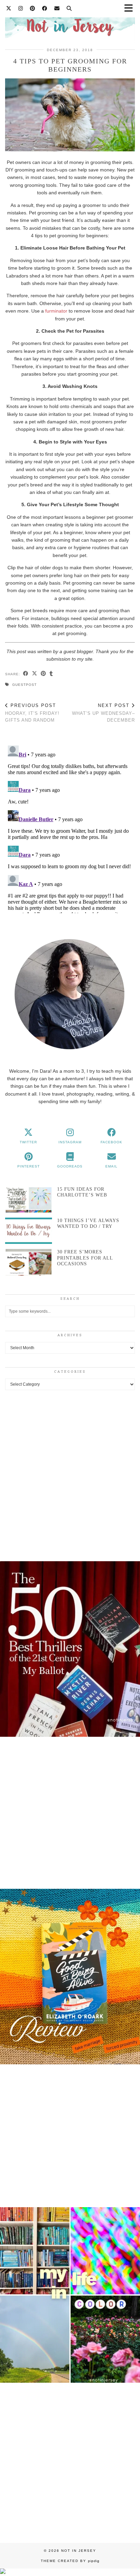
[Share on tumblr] (51, 674)
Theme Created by (70, 2561)
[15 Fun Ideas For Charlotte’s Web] (29, 1199)
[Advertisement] (70, 1474)
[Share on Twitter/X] (35, 674)
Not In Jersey (79, 2551)
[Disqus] (70, 828)
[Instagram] (21, 8)
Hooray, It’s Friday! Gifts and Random (32, 713)
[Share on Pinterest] (43, 674)
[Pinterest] (33, 8)
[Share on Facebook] (26, 674)
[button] (70, 1655)
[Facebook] (45, 8)
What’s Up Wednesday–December (103, 713)
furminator (56, 311)
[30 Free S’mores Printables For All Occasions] (29, 1262)
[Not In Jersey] (70, 23)
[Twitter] (9, 8)
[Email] (57, 8)
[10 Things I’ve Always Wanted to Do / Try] (29, 1231)
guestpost (24, 685)
